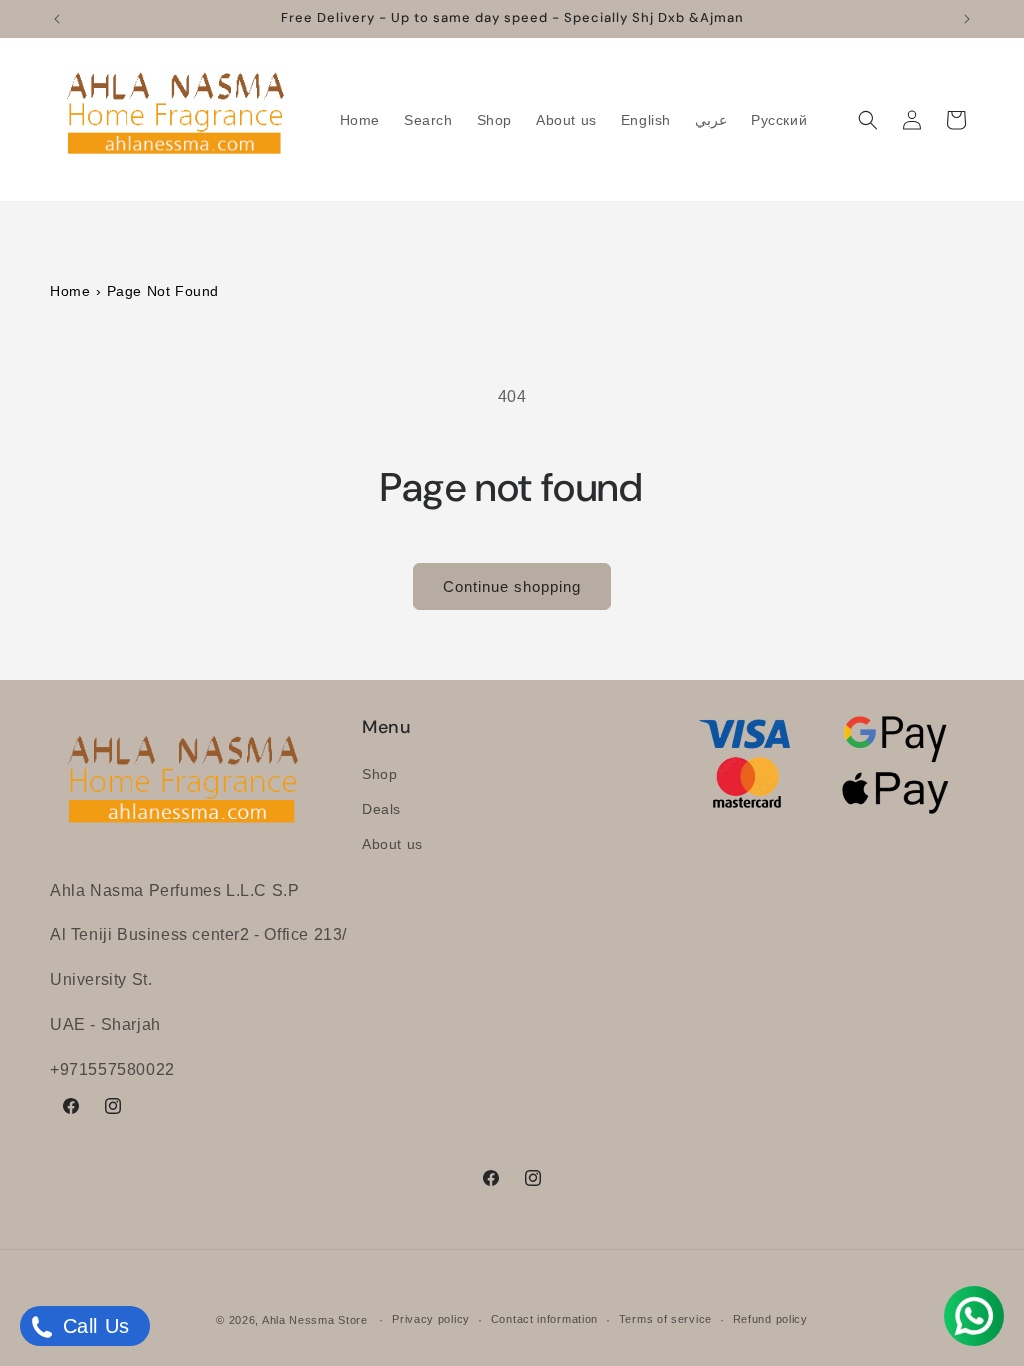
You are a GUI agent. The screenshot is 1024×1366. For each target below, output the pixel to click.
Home (70, 291)
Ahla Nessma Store (315, 1320)
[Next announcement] (967, 19)
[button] (868, 120)
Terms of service (665, 1319)
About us (392, 844)
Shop (379, 774)
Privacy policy (431, 1319)
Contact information (544, 1319)
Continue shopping (512, 586)
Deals (381, 809)
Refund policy (770, 1319)
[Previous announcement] (57, 19)
